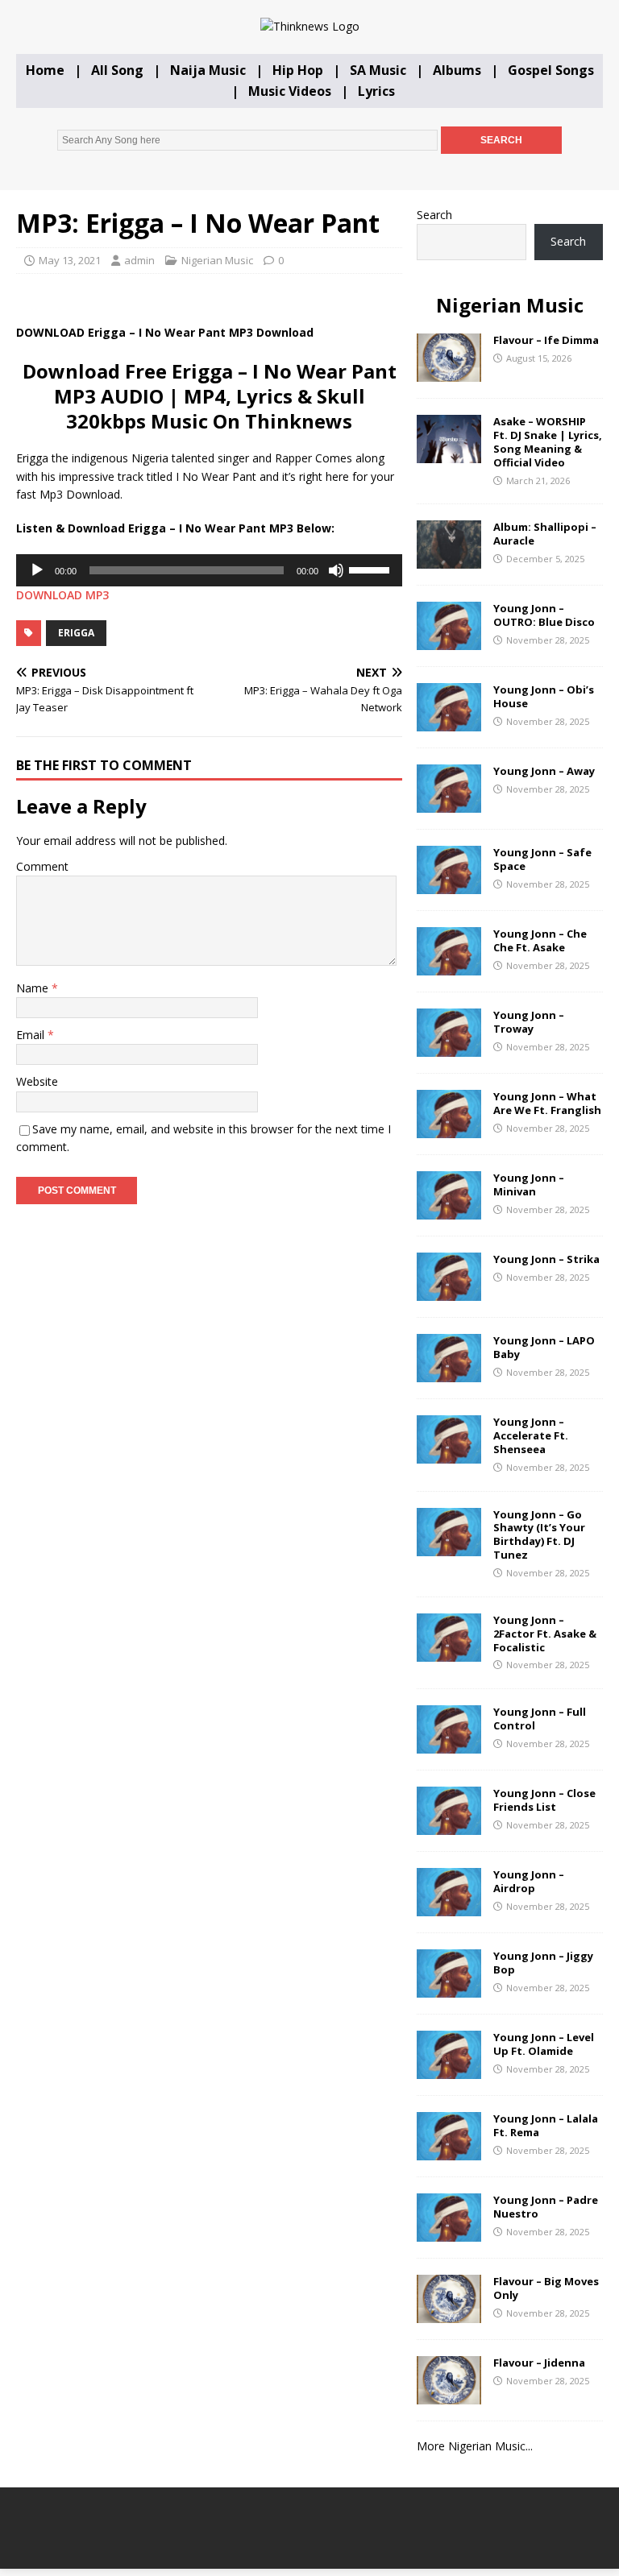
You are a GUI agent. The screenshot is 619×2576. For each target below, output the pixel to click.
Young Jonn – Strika (546, 1259)
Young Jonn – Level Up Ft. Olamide (544, 2044)
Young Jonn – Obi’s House (544, 696)
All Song (117, 70)
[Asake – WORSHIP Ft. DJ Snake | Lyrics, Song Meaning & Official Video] (449, 454)
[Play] (37, 570)
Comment (42, 866)
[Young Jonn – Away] (449, 803)
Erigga (76, 633)
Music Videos (290, 91)
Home (45, 70)
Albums (457, 70)
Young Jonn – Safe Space (542, 859)
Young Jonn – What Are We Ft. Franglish (547, 1103)
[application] (209, 570)
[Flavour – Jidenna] (449, 2395)
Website (37, 1081)
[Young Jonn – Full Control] (449, 1744)
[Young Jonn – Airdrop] (449, 1907)
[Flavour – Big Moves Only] (449, 2314)
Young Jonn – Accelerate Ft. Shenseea (531, 1435)
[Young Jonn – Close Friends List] (449, 1826)
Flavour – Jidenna (539, 2363)
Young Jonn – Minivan (529, 1184)
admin (139, 260)
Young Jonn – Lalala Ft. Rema (546, 2125)
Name (34, 988)
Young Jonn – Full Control (540, 1719)
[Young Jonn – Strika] (449, 1292)
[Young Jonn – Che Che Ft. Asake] (449, 966)
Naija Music (208, 70)
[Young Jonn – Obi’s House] (449, 722)
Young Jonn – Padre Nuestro (546, 2207)
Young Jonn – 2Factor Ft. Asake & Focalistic (545, 1634)
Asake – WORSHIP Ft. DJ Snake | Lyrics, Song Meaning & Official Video (548, 442)
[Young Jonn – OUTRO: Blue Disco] (449, 641)
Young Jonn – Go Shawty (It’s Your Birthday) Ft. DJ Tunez (539, 1535)
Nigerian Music (217, 260)
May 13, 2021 (70, 260)
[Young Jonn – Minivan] (449, 1210)
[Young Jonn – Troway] (449, 1048)
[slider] (372, 569)
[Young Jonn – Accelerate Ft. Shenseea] (449, 1454)
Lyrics (376, 91)
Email (32, 1035)
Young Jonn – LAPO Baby (544, 1347)
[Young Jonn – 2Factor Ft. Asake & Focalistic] (449, 1652)
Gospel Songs (551, 70)
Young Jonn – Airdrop (529, 1881)
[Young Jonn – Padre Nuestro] (449, 2232)
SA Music (378, 70)
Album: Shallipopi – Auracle (545, 534)
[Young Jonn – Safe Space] (449, 885)
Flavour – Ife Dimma (546, 340)
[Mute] (336, 570)
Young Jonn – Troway (529, 1022)
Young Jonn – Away (544, 771)
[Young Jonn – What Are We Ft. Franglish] (449, 1129)
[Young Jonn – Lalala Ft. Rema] (449, 2151)
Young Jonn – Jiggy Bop (543, 1963)
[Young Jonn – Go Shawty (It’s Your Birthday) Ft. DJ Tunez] (449, 1546)
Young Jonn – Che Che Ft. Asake (540, 940)
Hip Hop (298, 70)
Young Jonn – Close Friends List (544, 1800)
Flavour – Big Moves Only (546, 2288)
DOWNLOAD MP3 (62, 595)
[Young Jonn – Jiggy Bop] (449, 1988)
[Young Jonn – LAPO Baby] (449, 1373)
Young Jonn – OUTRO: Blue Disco (544, 615)
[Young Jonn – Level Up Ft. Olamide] (449, 2070)
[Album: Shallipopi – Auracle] (449, 559)
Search (434, 215)
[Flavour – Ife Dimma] (449, 373)
